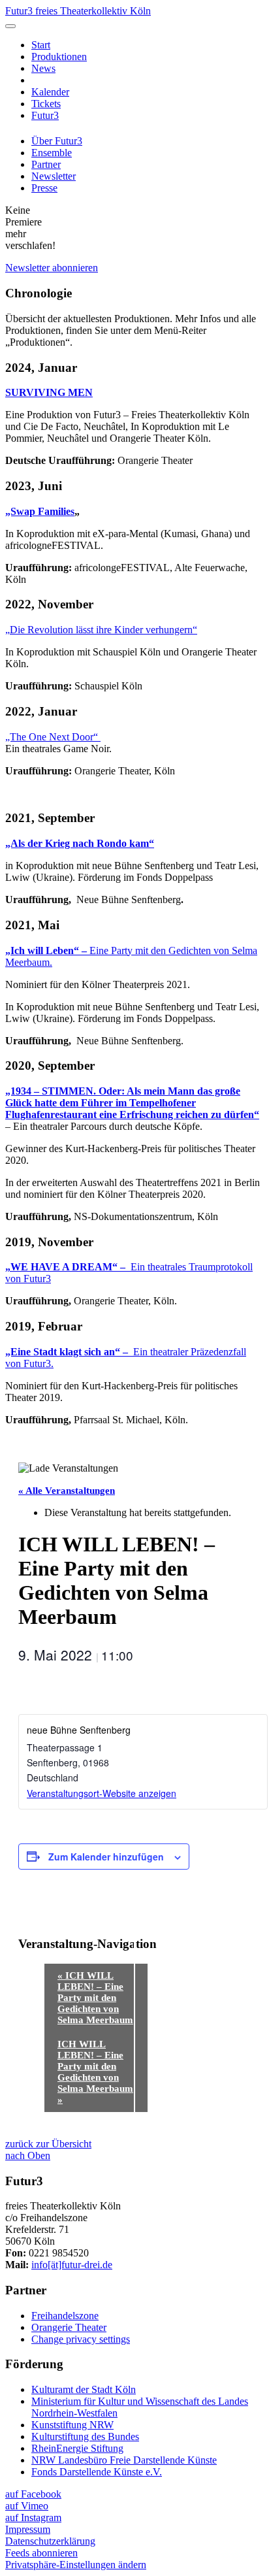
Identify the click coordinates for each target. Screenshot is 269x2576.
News (43, 68)
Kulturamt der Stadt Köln (84, 2389)
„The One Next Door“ (53, 737)
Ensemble (52, 153)
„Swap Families (40, 511)
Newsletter (54, 176)
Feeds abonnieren (41, 2553)
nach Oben (28, 2155)
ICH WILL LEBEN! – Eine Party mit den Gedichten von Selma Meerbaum (95, 1998)
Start (41, 45)
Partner (46, 164)
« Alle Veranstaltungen (67, 1491)
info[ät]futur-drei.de (72, 2265)
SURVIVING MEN (49, 392)
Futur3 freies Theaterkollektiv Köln (78, 11)
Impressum (28, 2529)
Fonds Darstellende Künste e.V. (97, 2472)
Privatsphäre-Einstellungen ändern (76, 2565)
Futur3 (45, 115)
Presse (44, 188)
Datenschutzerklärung (50, 2541)
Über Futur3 (57, 141)
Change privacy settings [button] (81, 2339)
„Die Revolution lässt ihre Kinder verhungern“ (101, 630)
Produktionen (59, 57)
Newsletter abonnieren (52, 268)
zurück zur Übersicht (48, 2144)
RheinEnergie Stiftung (77, 2448)
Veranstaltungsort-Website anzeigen (102, 1793)
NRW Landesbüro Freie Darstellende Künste (124, 2460)
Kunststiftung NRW (72, 2425)
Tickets (46, 104)
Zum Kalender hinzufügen (106, 1857)
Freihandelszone (65, 2316)
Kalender (50, 92)
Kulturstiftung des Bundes (85, 2436)
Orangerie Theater (69, 2327)
